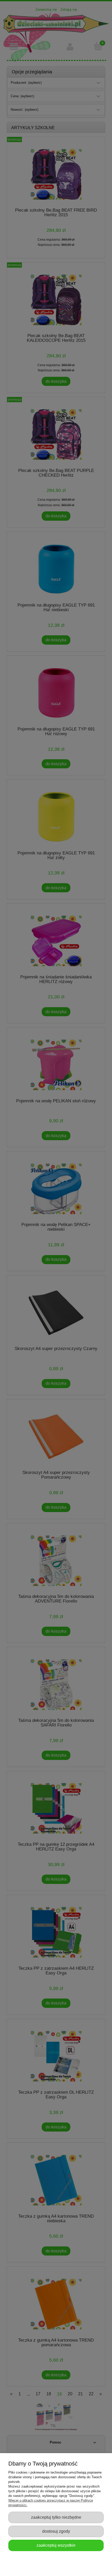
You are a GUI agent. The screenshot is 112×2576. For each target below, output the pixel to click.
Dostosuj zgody (56, 2531)
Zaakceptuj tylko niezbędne (56, 2517)
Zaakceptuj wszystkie (56, 2545)
